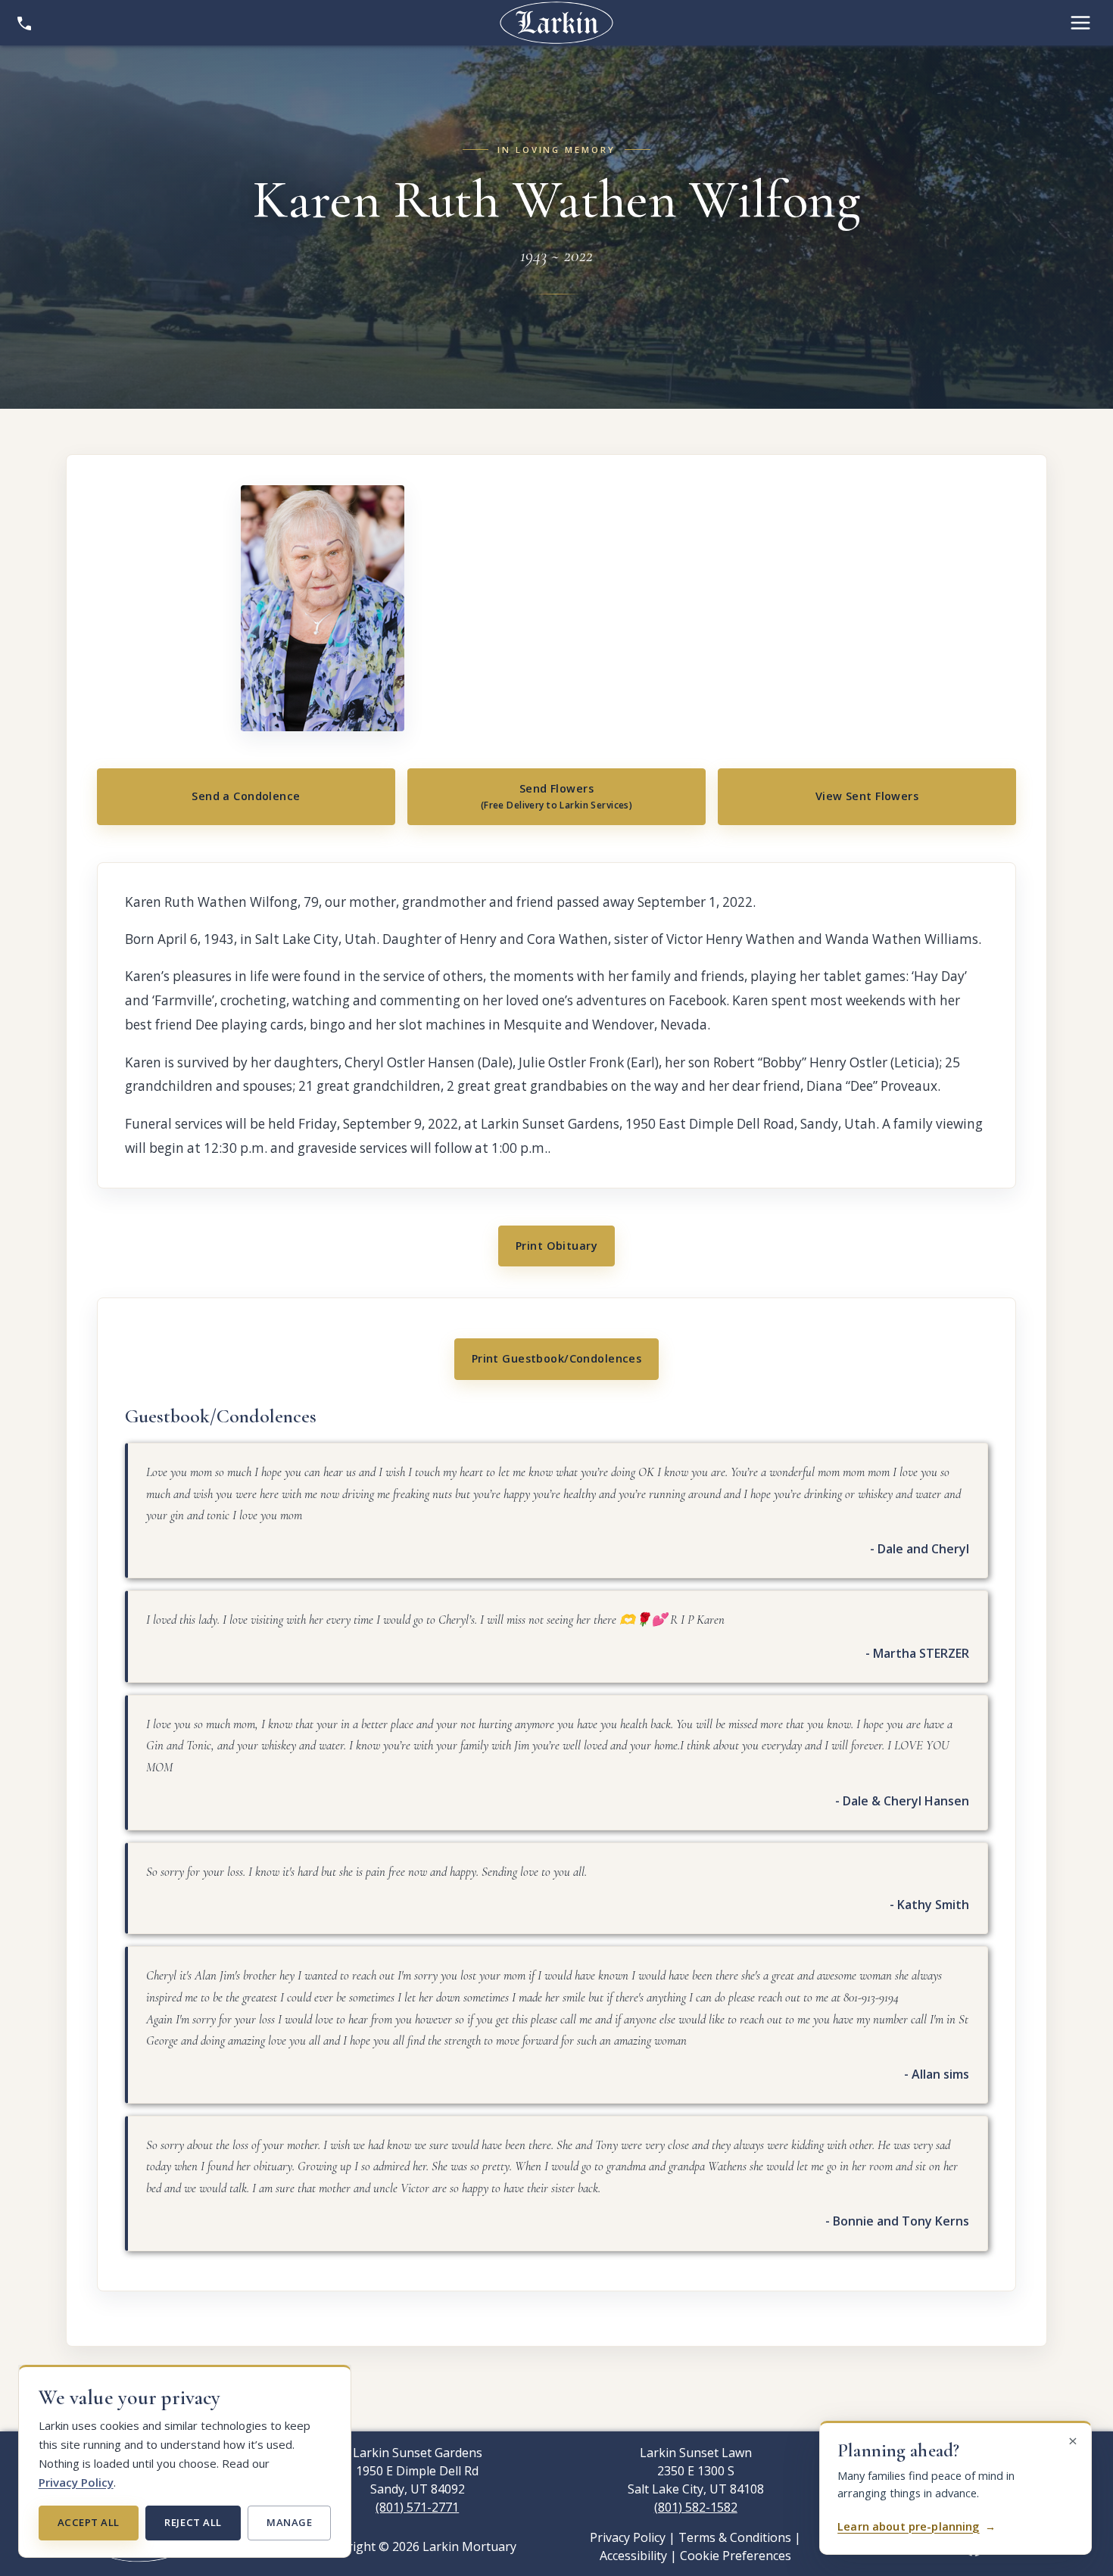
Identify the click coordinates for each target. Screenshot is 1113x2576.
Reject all (193, 2522)
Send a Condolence (246, 796)
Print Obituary (556, 1246)
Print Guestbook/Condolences (557, 1358)
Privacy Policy (76, 2482)
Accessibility (633, 2556)
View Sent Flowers (867, 796)
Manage (289, 2522)
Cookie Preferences (736, 2556)
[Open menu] (1080, 23)
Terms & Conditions (735, 2537)
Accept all (89, 2522)
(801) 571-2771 (417, 2507)
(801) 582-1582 (696, 2507)
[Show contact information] (24, 23)
